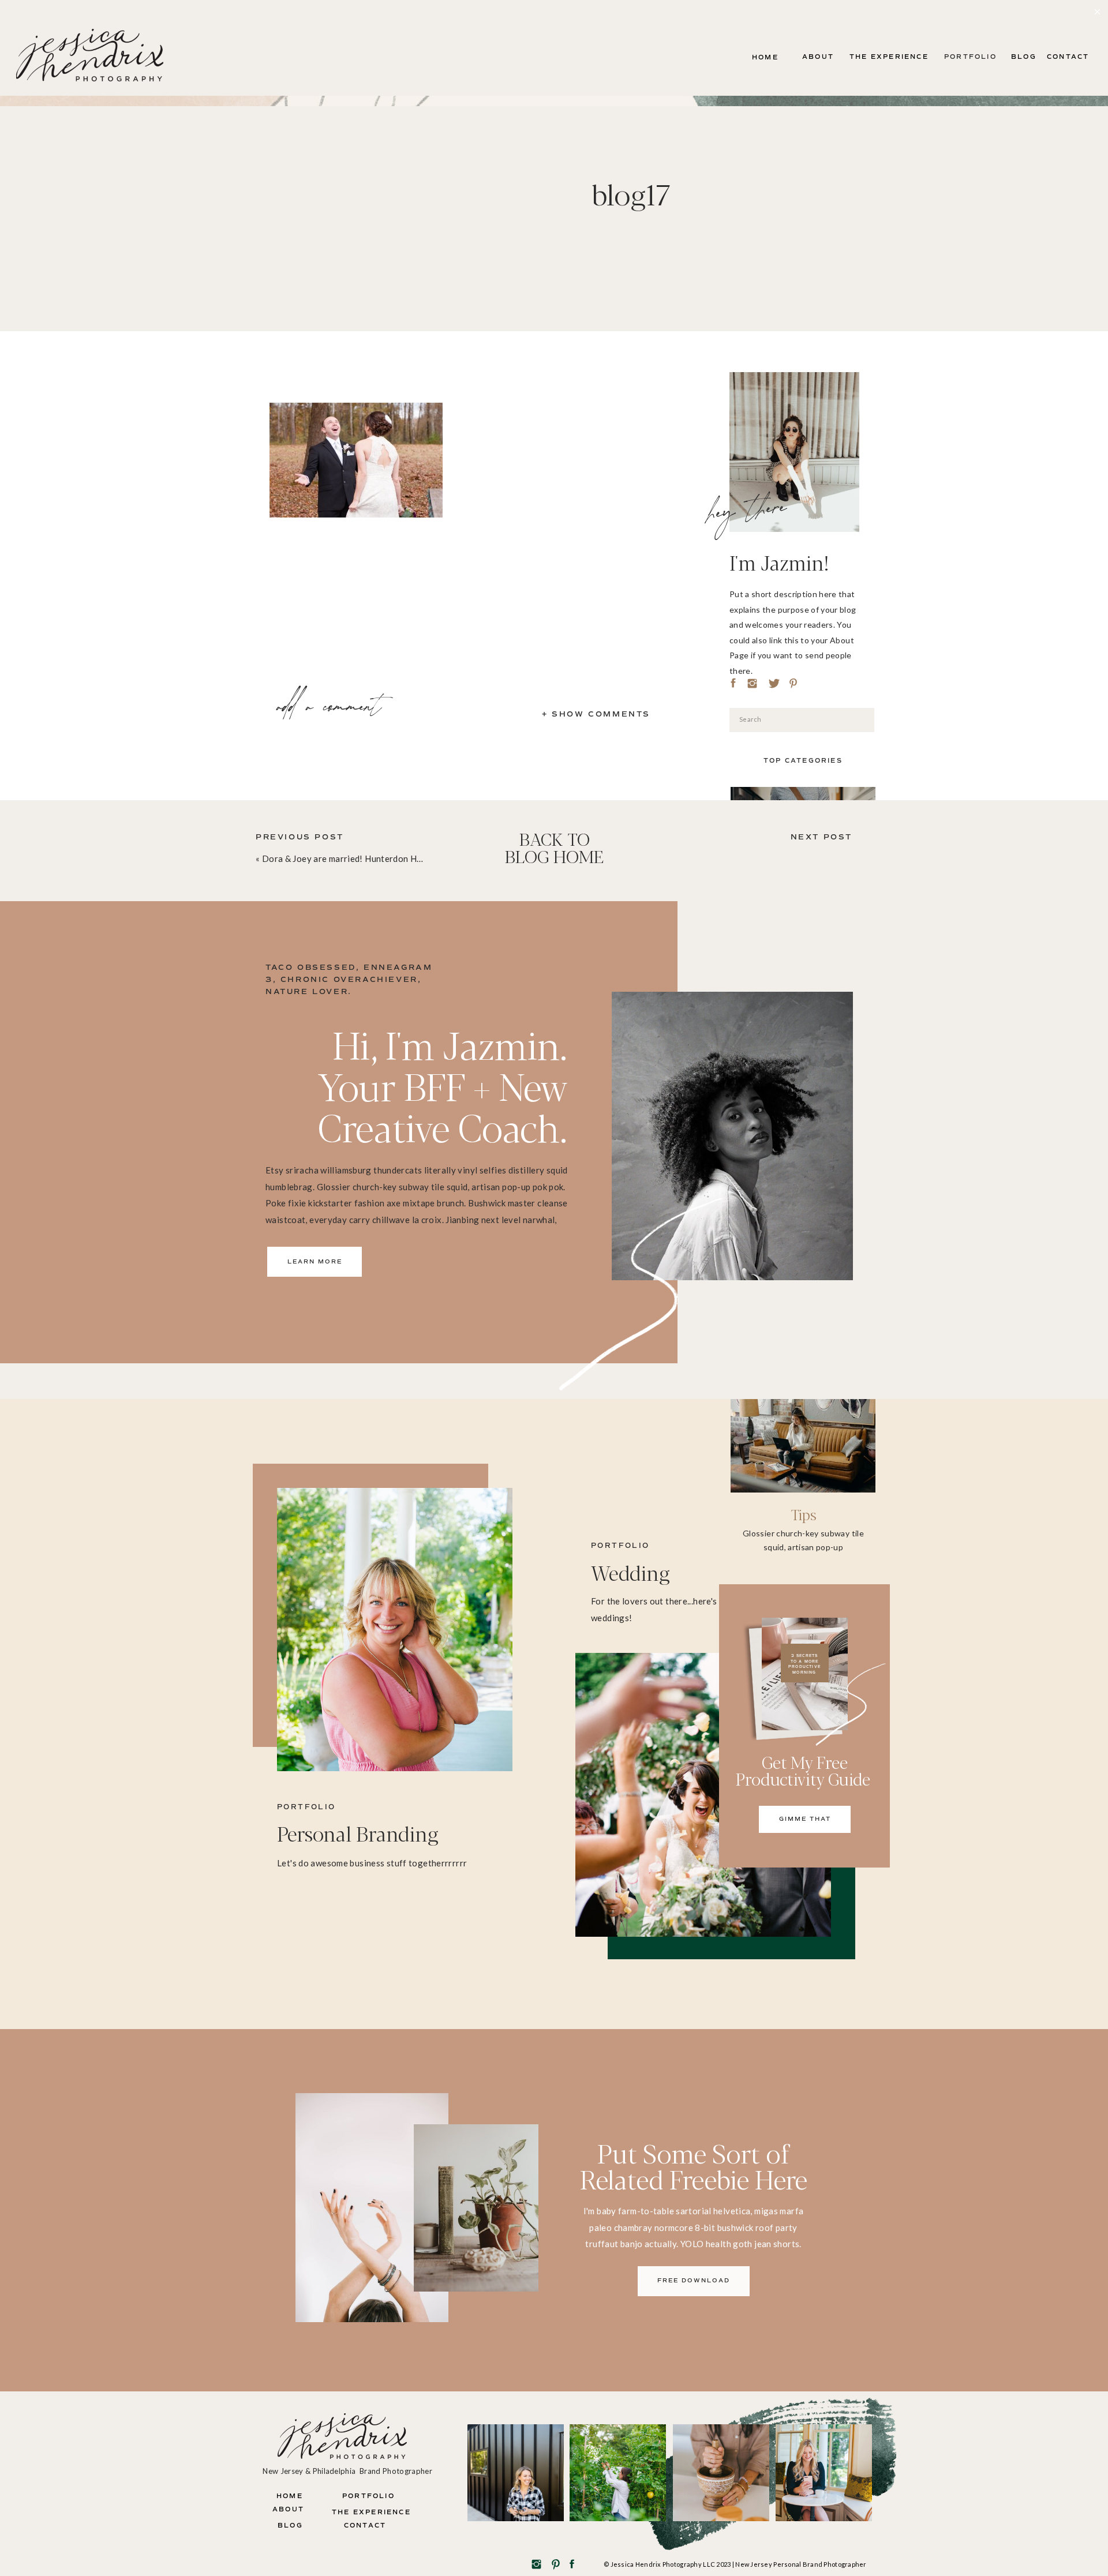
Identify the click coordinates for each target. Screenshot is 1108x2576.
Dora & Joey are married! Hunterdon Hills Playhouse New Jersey (392, 858)
